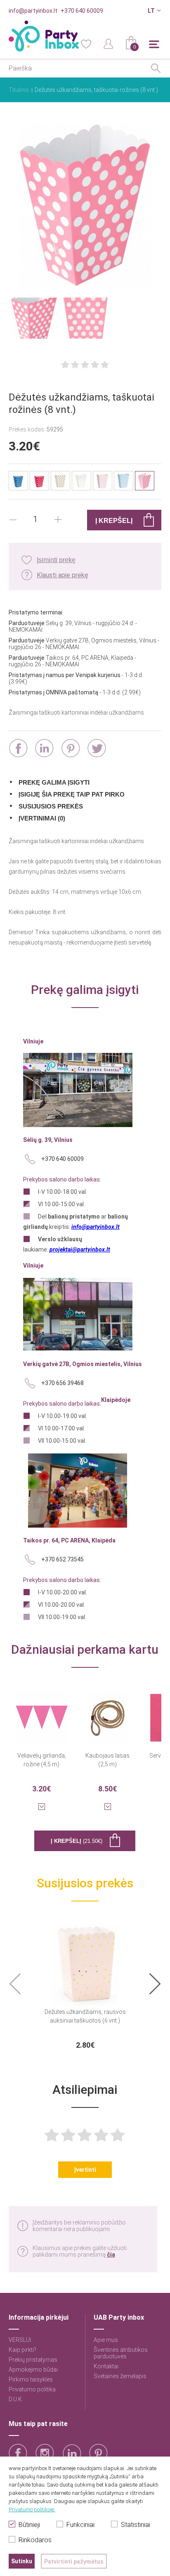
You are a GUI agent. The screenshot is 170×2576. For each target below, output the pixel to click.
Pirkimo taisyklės (31, 2379)
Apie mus (106, 2340)
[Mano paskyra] (109, 43)
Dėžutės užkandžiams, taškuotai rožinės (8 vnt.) (96, 90)
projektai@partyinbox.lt (80, 1249)
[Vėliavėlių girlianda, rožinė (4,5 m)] (42, 1712)
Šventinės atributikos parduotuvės (121, 2353)
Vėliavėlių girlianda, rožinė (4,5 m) (42, 1760)
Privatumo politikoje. (32, 2509)
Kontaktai (106, 2366)
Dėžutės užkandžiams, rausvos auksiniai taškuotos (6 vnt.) (85, 2016)
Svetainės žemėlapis (120, 2376)
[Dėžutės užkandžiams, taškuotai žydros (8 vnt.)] (124, 481)
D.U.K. (16, 2399)
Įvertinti (85, 2170)
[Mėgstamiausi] (86, 43)
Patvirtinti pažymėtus (74, 2562)
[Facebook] (18, 748)
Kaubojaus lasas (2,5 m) (107, 1760)
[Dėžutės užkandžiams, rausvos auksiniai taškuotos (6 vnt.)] (85, 1960)
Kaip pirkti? (22, 2350)
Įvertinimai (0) (42, 818)
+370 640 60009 (82, 11)
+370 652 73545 (63, 1559)
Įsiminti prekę (56, 560)
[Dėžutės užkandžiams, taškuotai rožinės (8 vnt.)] (85, 206)
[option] (85, 1984)
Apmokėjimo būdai (33, 2370)
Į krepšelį (77, 1841)
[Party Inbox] (44, 36)
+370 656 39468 (63, 1383)
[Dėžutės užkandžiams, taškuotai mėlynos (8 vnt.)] (18, 481)
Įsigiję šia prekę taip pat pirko (72, 794)
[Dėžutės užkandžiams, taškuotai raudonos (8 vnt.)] (39, 481)
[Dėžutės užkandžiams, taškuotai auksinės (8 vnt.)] (60, 481)
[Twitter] (97, 748)
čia (111, 2255)
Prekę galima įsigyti (54, 782)
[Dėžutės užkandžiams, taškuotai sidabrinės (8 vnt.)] (81, 481)
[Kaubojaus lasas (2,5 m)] (108, 1712)
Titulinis (19, 90)
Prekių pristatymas (33, 2360)
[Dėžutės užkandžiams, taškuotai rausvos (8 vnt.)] (103, 481)
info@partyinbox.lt (33, 11)
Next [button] (155, 1984)
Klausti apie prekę (63, 575)
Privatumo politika (32, 2389)
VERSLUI (20, 2340)
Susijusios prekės (51, 806)
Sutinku (22, 2561)
